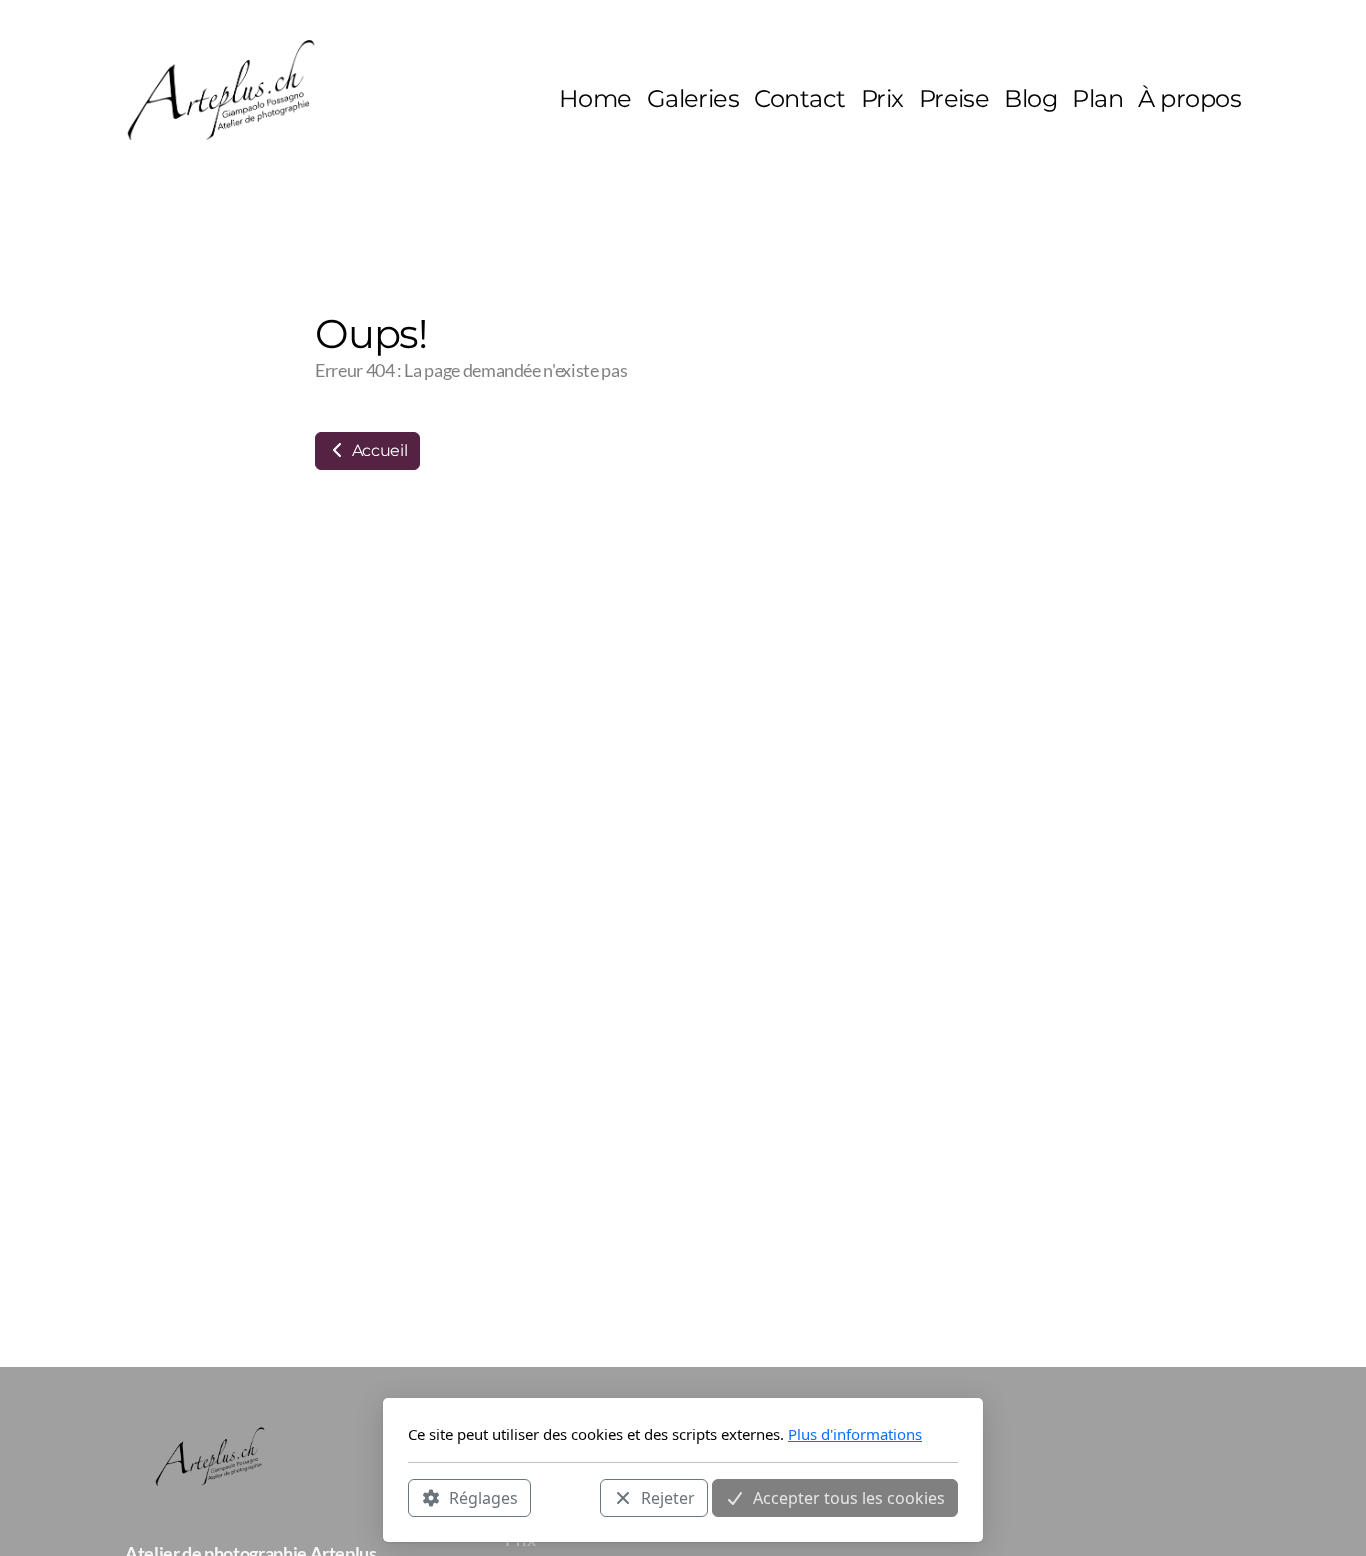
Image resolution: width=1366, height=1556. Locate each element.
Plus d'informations (855, 1434)
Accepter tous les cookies (849, 1497)
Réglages (483, 1497)
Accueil (377, 450)
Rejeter (668, 1497)
